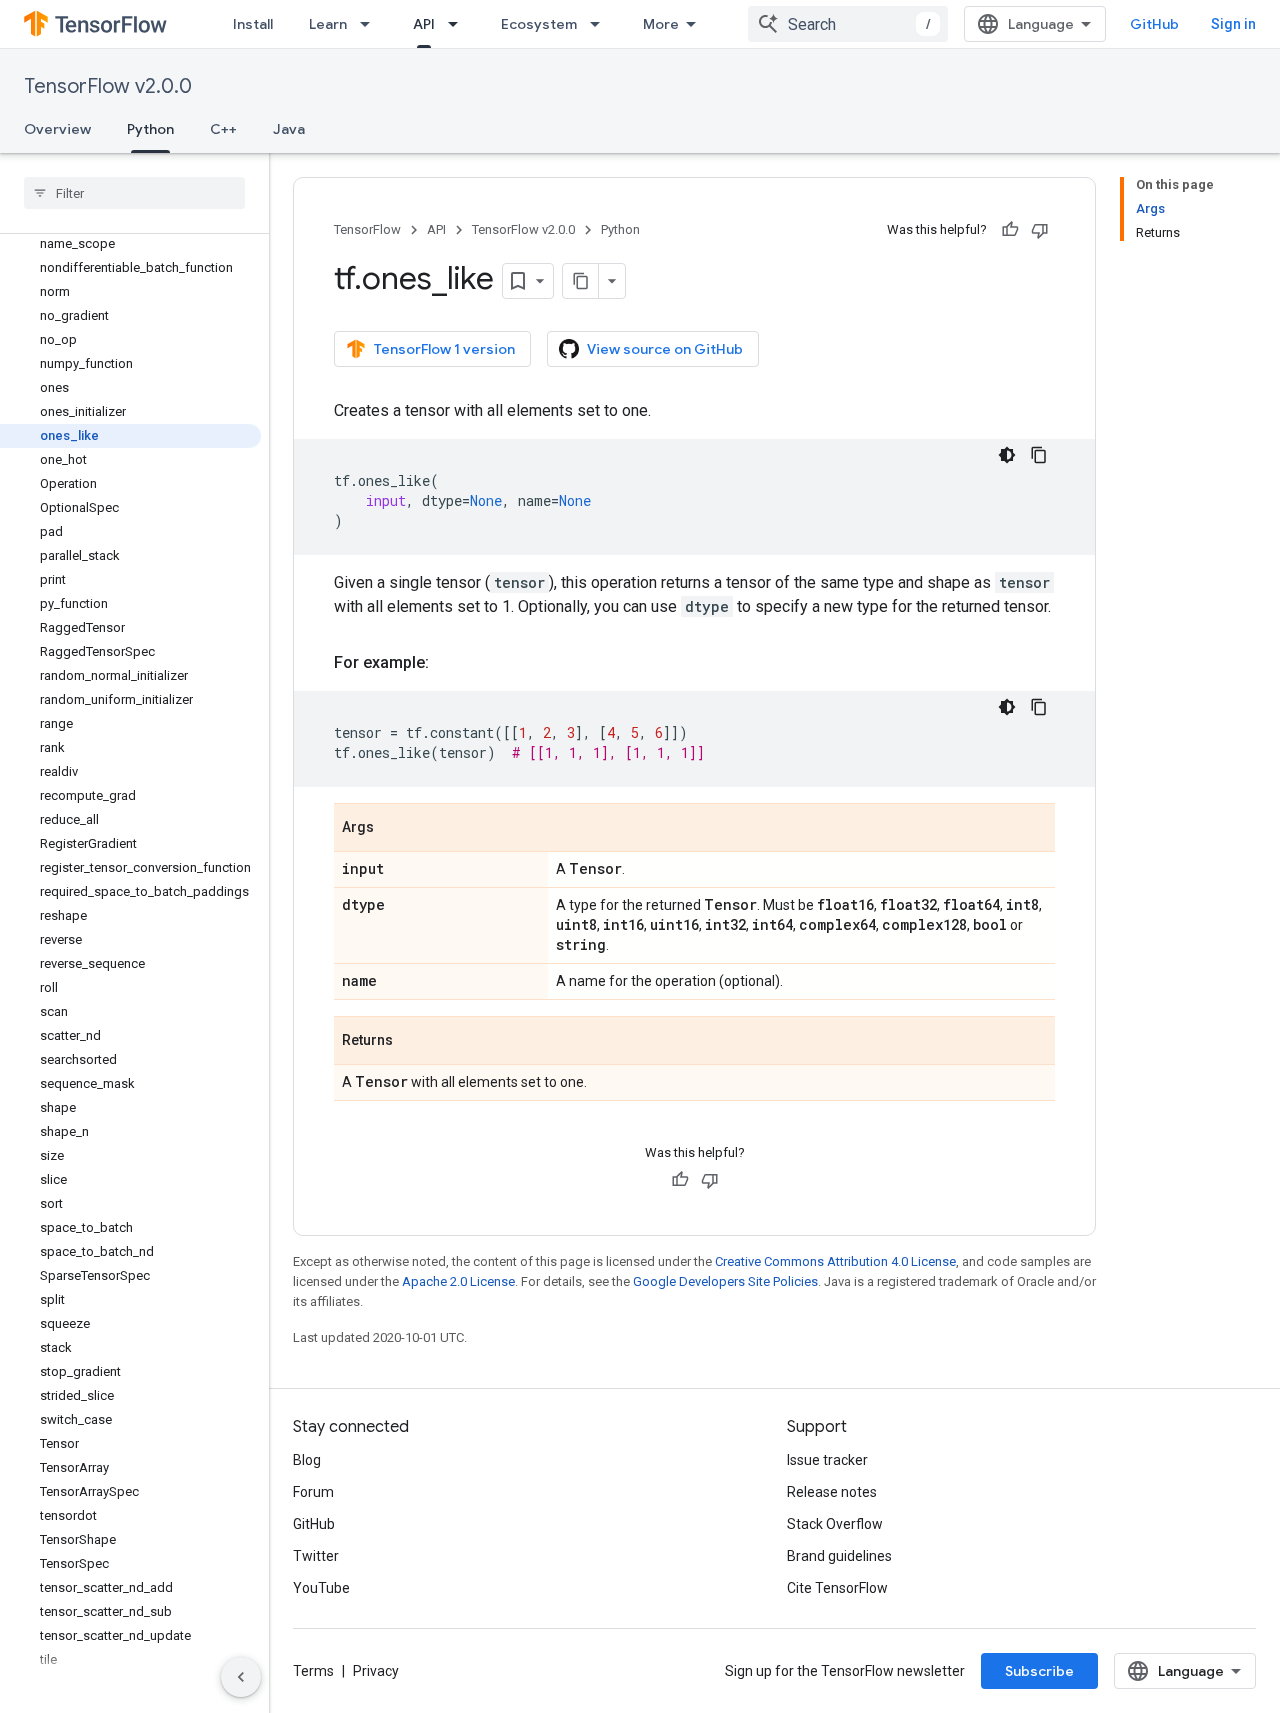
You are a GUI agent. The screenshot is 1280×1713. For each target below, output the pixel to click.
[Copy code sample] (1039, 455)
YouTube (321, 1588)
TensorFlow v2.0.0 (108, 86)
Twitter (316, 1556)
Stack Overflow (835, 1524)
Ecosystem (539, 24)
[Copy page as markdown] (581, 281)
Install (253, 24)
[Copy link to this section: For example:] (449, 663)
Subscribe (1039, 1671)
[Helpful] (1010, 230)
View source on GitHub (665, 349)
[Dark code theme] (1007, 455)
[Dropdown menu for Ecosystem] (601, 24)
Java (289, 129)
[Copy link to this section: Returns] (413, 1042)
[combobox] (848, 24)
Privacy (376, 1671)
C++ (223, 129)
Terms (313, 1671)
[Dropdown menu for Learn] (371, 24)
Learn (328, 24)
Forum (313, 1492)
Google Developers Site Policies (725, 1281)
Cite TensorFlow (837, 1588)
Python (150, 129)
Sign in (1233, 24)
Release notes (832, 1492)
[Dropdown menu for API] (459, 24)
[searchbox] (134, 193)
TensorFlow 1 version (444, 349)
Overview (57, 129)
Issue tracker (827, 1460)
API (424, 24)
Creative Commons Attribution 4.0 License (835, 1261)
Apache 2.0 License (458, 1281)
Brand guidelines (839, 1556)
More (661, 24)
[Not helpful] (1040, 230)
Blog (307, 1460)
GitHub (1154, 24)
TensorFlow (367, 229)
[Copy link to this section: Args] (394, 829)
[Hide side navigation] (241, 1677)
